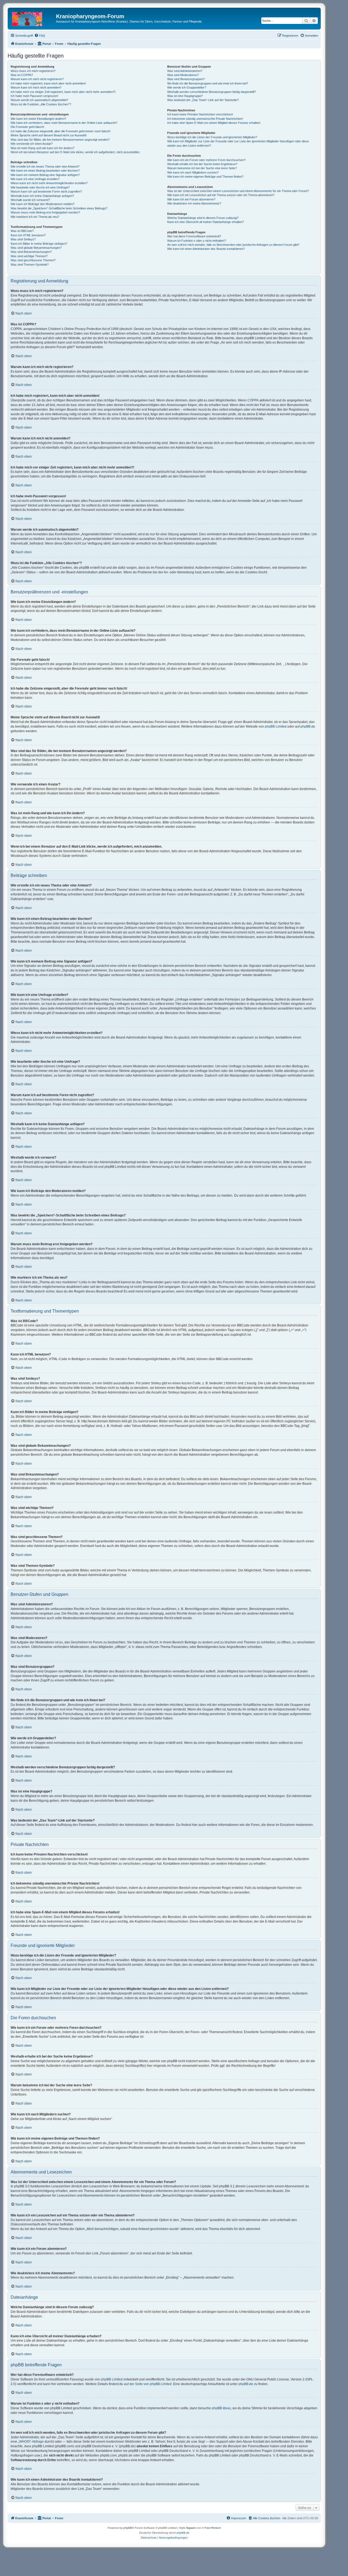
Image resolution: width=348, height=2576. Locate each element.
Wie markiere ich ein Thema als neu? (35, 217)
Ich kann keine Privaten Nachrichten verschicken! (200, 114)
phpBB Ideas (221, 2408)
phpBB (128, 2528)
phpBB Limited (276, 726)
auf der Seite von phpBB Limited (148, 2384)
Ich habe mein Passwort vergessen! (34, 96)
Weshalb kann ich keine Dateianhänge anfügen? (42, 196)
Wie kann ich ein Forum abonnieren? (191, 199)
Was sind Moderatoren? (183, 75)
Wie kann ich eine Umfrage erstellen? (35, 179)
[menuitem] (40, 36)
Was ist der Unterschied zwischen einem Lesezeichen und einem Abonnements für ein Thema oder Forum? (238, 191)
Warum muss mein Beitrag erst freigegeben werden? (45, 212)
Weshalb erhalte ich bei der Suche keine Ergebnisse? (202, 164)
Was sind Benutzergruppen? (186, 79)
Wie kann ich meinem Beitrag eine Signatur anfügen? (45, 175)
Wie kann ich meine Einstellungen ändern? (38, 119)
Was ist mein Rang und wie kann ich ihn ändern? (43, 148)
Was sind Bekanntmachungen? (31, 252)
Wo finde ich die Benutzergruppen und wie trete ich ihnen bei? (208, 83)
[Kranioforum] (33, 18)
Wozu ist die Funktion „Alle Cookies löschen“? (41, 104)
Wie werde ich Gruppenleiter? (187, 87)
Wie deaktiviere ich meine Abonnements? (194, 203)
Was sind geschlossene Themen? (33, 260)
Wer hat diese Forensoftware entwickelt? (194, 236)
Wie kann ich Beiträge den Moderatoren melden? (43, 204)
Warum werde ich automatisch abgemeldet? (39, 100)
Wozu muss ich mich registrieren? (33, 71)
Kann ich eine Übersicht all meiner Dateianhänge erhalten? (206, 222)
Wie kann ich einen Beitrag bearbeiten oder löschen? (45, 171)
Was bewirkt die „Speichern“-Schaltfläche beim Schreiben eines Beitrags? (59, 208)
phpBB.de (308, 726)
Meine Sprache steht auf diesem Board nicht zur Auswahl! (49, 135)
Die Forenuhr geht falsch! (27, 127)
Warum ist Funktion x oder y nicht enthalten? (197, 241)
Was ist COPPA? (22, 75)
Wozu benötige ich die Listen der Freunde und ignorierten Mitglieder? (212, 137)
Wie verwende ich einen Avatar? (32, 144)
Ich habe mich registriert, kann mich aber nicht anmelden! (48, 83)
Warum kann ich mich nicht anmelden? (36, 87)
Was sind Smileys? (23, 239)
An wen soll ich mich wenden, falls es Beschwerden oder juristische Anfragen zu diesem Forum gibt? (233, 245)
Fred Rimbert (213, 2528)
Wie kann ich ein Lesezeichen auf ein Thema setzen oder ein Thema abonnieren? (221, 195)
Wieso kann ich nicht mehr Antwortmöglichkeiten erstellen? (49, 183)
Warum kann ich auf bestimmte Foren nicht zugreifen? (46, 191)
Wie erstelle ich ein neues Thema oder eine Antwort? (45, 166)
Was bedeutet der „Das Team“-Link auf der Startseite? (203, 100)
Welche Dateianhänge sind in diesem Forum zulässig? (203, 218)
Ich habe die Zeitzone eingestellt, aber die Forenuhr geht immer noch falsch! (60, 131)
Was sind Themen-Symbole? (30, 265)
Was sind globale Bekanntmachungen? (36, 248)
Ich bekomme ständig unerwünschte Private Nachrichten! (205, 119)
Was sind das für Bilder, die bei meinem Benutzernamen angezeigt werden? (60, 140)
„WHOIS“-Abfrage (31, 2442)
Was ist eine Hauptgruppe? (185, 96)
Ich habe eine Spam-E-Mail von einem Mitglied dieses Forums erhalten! (214, 123)
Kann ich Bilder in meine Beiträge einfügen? (39, 244)
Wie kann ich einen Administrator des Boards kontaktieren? (206, 249)
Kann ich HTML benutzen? (28, 235)
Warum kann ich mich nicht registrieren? (37, 79)
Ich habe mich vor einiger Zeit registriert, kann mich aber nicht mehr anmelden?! (63, 92)
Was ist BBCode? (22, 231)
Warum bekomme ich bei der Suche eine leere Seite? (202, 168)
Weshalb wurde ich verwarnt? (30, 200)
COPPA (253, 400)
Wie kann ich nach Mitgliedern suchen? (193, 172)
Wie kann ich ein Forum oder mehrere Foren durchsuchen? (206, 160)
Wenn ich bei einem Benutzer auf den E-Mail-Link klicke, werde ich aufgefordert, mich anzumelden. (75, 152)
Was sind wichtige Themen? (29, 256)
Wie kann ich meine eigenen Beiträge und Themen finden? (205, 177)
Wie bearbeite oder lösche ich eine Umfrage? (40, 187)
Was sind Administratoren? (185, 71)
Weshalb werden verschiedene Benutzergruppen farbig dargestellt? (212, 92)
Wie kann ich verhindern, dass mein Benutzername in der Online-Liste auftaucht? (64, 123)
